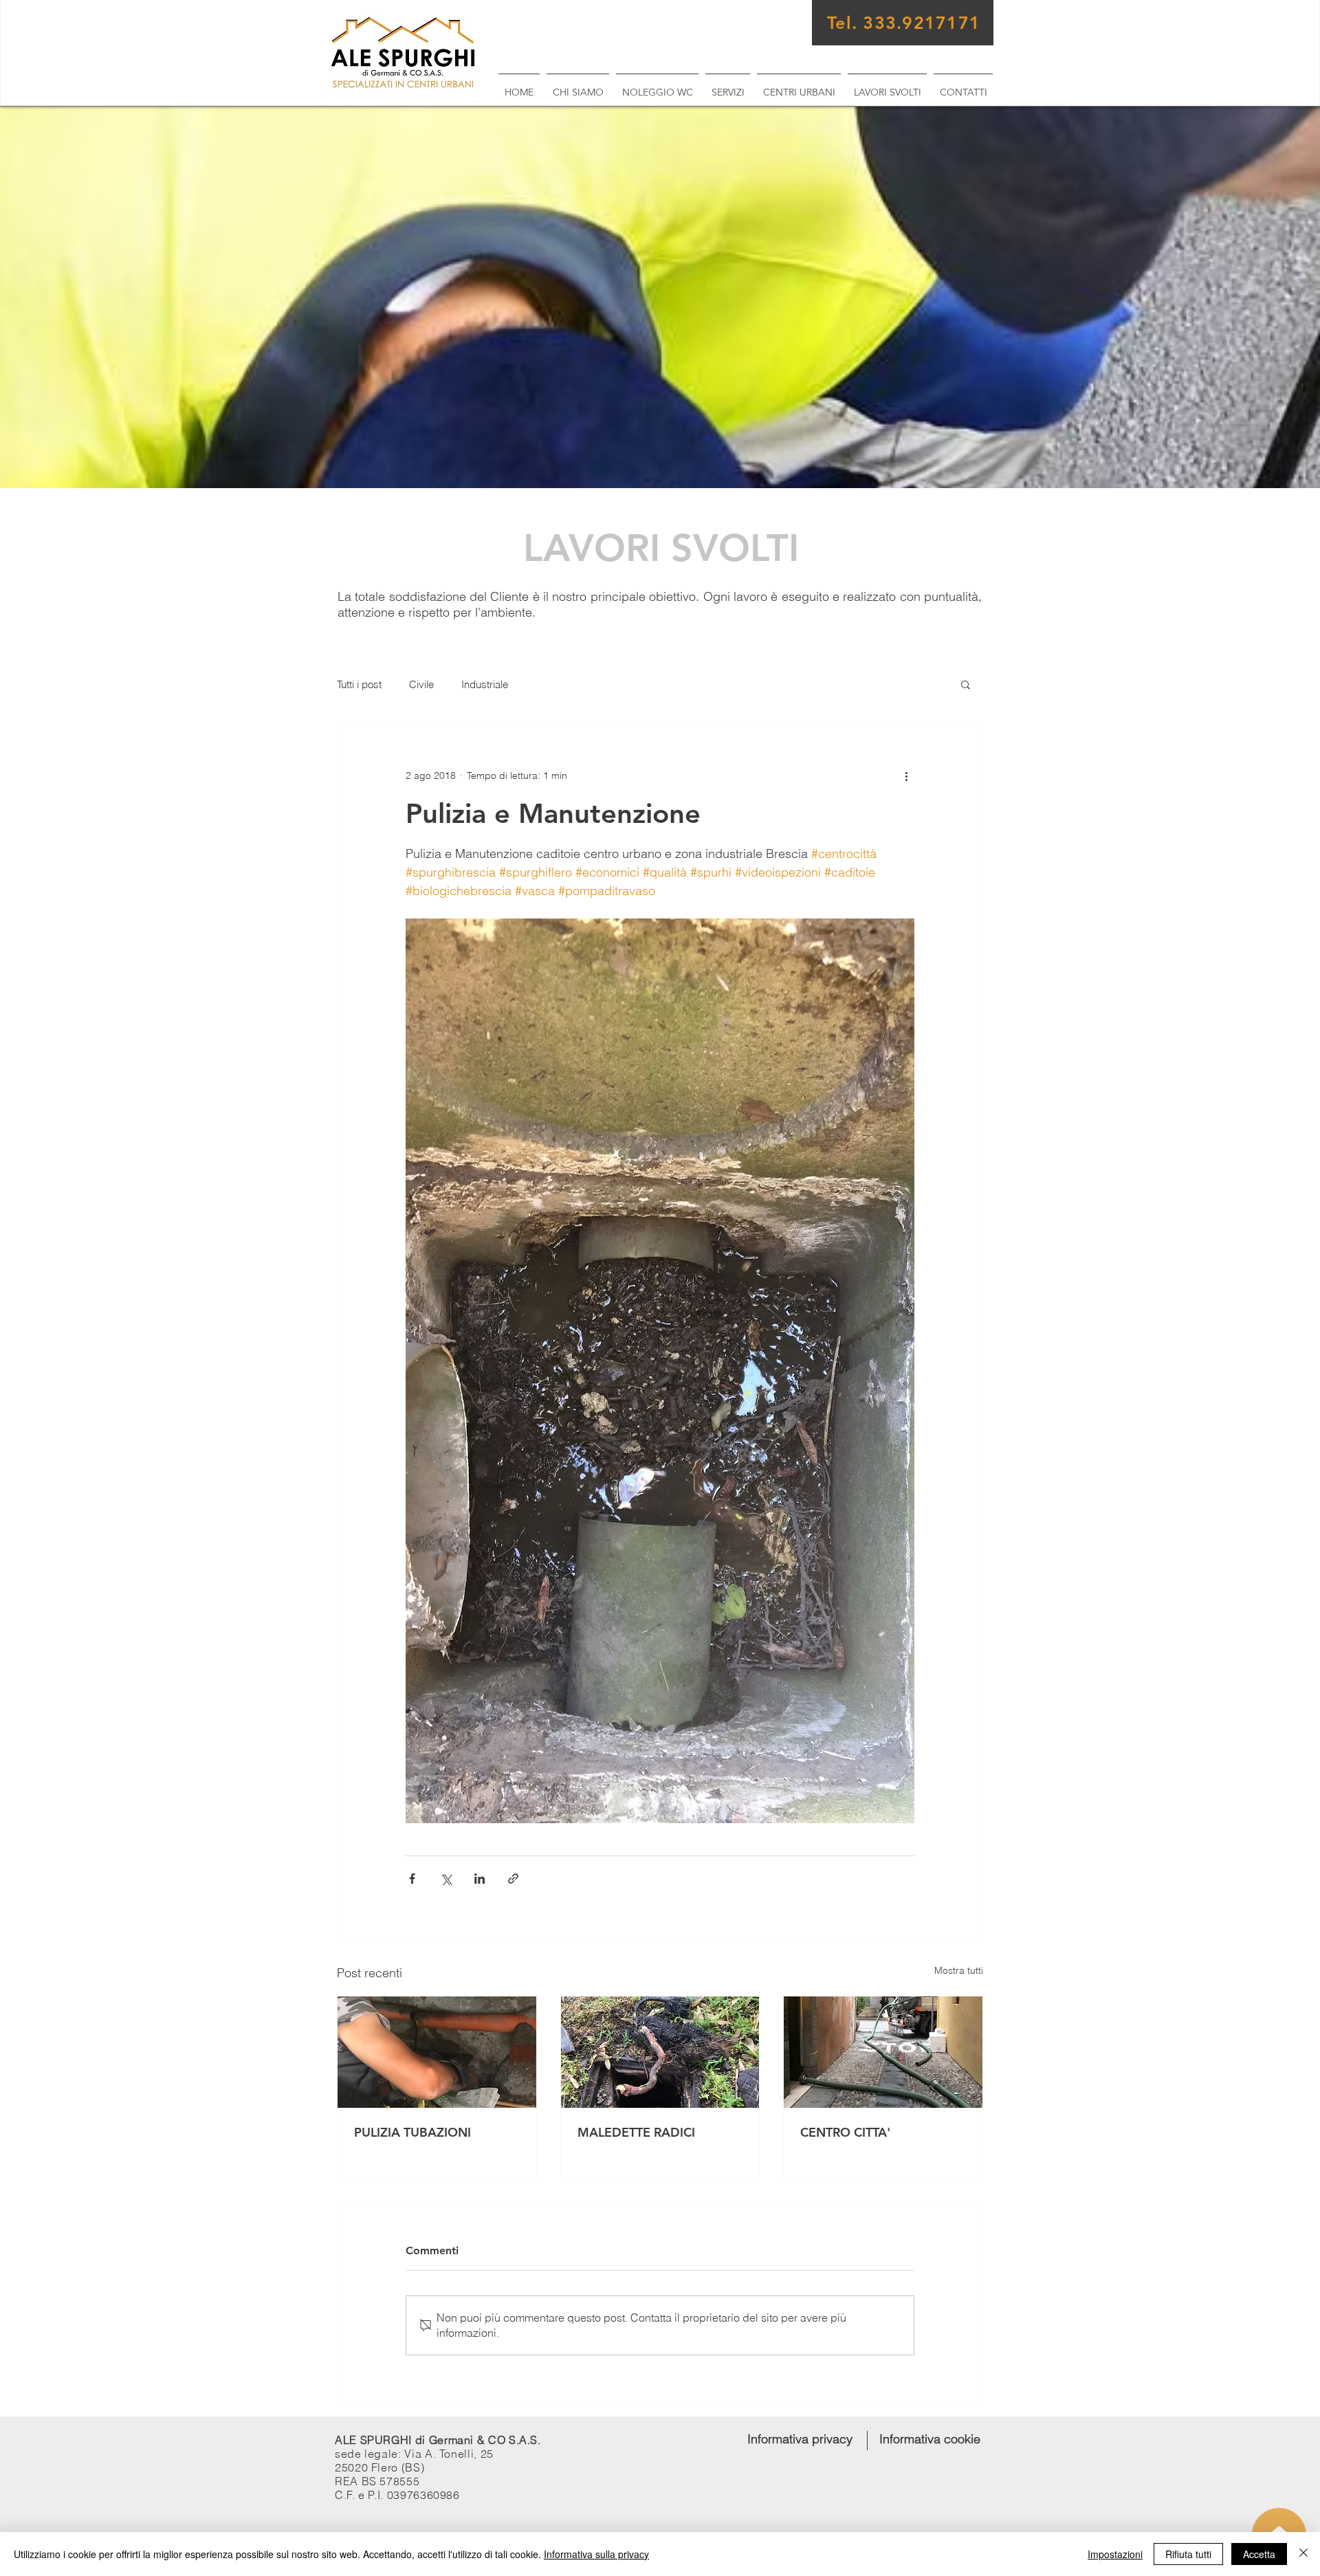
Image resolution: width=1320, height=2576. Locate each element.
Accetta (1259, 2554)
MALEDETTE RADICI (636, 2132)
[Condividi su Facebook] (412, 1879)
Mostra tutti (959, 1970)
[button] (966, 684)
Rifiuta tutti (1188, 2554)
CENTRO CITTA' (845, 2132)
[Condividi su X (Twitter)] (446, 1879)
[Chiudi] (1303, 2554)
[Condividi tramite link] (513, 1879)
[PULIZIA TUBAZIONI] (437, 2052)
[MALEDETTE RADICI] (660, 2052)
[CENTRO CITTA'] (883, 2052)
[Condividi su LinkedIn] (480, 1879)
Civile (421, 684)
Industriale (485, 684)
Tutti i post (359, 684)
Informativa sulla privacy (596, 2554)
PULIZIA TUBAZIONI (412, 2132)
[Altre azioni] (906, 775)
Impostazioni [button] (1115, 2554)
